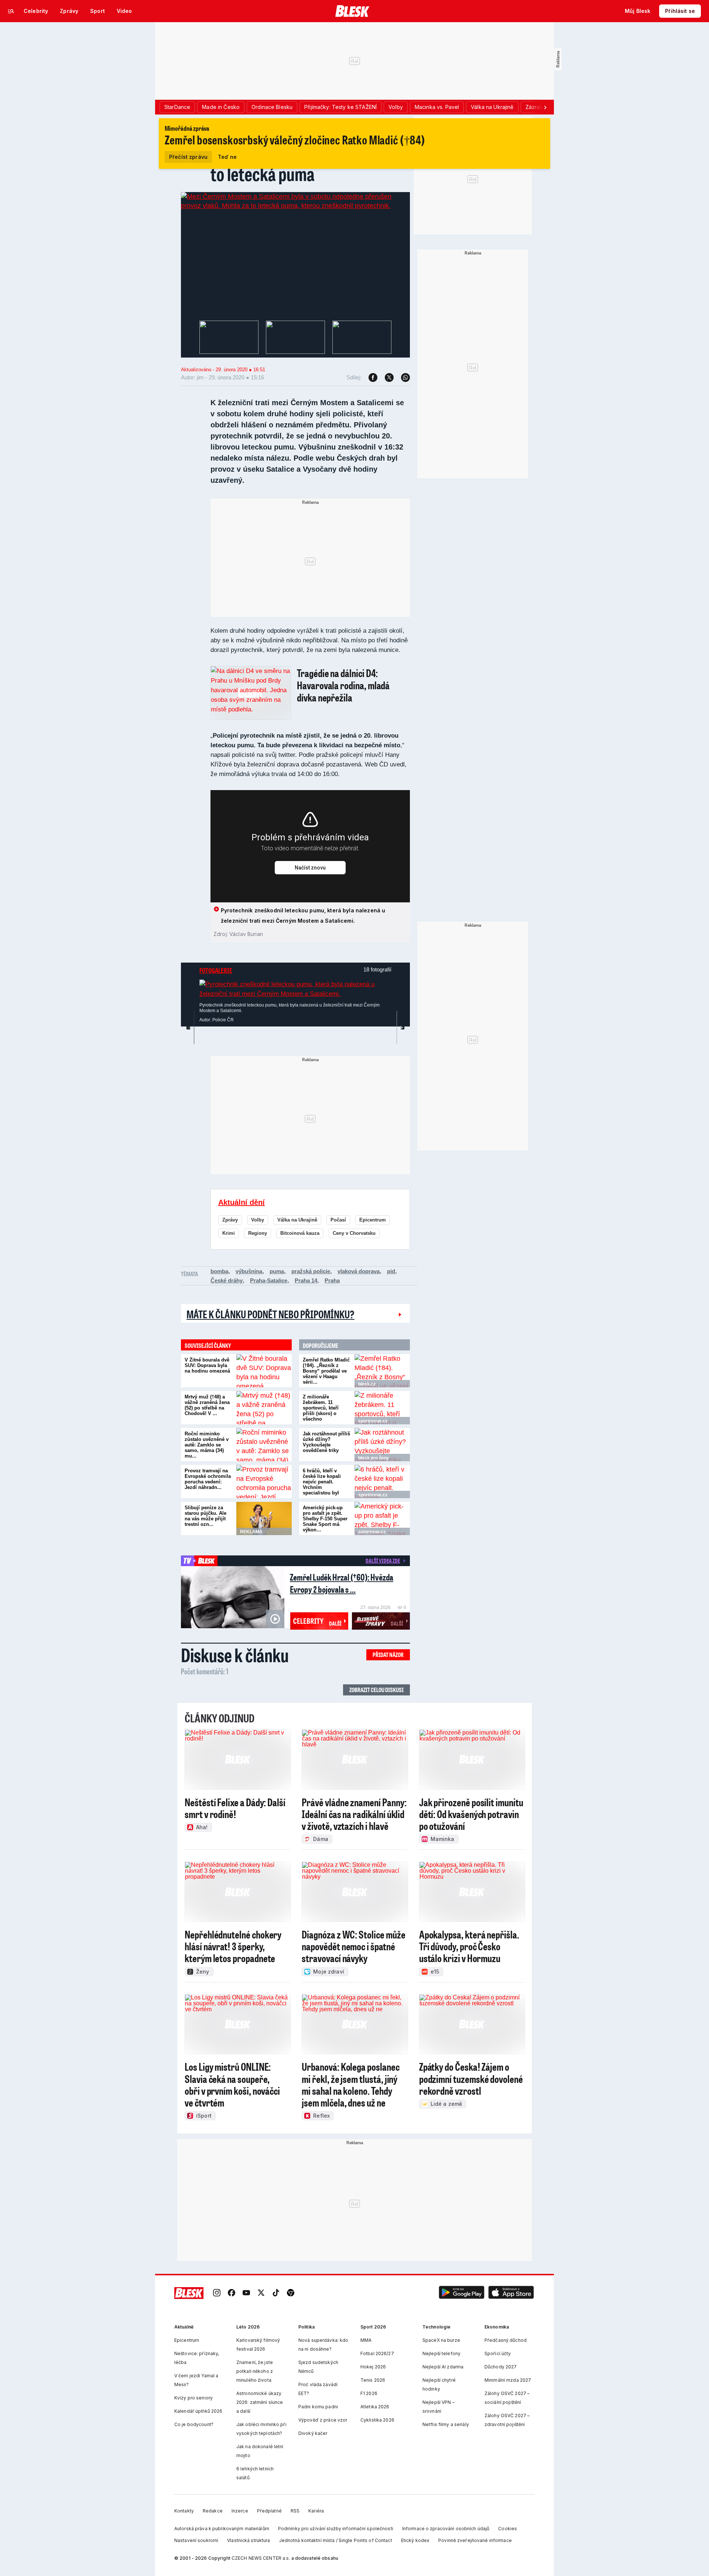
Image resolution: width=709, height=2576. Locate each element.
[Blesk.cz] (352, 11)
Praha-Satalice (269, 1280)
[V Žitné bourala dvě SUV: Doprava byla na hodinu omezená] (264, 1371)
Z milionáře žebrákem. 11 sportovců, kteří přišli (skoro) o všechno (321, 1408)
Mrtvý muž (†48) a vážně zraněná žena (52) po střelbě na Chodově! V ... (207, 1405)
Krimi (229, 1233)
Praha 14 (306, 1280)
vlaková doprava (359, 1271)
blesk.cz (367, 1384)
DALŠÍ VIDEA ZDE (383, 1561)
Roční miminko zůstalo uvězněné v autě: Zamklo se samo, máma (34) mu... (207, 1445)
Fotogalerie (216, 970)
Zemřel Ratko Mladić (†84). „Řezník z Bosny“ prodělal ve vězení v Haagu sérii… (326, 1371)
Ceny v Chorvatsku (354, 1233)
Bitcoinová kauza (300, 1233)
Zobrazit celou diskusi (376, 1690)
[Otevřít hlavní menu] (11, 11)
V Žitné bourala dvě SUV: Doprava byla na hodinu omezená (207, 1365)
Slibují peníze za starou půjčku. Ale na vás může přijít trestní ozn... (205, 1516)
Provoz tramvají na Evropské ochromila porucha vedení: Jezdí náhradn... (208, 1479)
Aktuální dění (242, 1202)
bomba (219, 1271)
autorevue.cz (372, 1532)
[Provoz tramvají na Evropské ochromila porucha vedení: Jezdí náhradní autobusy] (264, 1482)
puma (277, 1271)
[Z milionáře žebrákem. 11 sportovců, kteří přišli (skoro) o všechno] (382, 1408)
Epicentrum (373, 1220)
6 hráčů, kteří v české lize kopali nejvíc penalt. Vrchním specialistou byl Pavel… (322, 1485)
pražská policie (311, 1271)
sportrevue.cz (373, 1421)
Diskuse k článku (235, 1655)
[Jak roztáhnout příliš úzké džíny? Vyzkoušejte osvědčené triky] (382, 1445)
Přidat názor (388, 1655)
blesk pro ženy (374, 1458)
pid (391, 1271)
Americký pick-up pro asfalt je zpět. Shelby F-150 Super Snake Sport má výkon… (325, 1519)
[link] (217, 2293)
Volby (258, 1220)
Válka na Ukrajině (297, 1220)
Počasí (338, 1220)
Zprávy (230, 1220)
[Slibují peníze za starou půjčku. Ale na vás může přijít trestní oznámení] (264, 1518)
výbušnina (249, 1271)
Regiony (258, 1233)
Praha (332, 1280)
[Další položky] (545, 107)
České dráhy (227, 1280)
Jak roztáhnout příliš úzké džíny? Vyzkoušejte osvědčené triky (326, 1442)
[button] (462, 2293)
